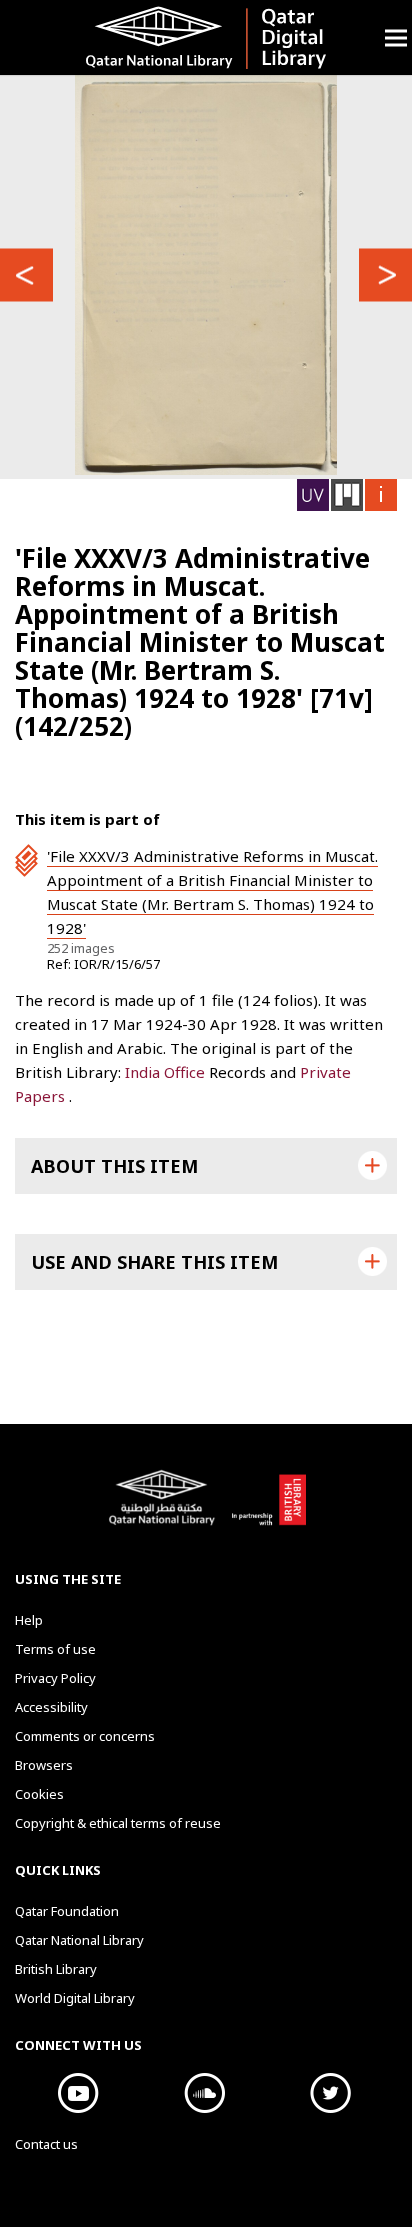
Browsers (44, 1765)
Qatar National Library (165, 1508)
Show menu (396, 37)
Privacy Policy (55, 1678)
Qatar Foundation (67, 1911)
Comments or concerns (85, 1736)
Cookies (39, 1794)
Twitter (330, 2093)
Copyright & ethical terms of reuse (118, 1823)
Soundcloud (204, 2093)
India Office (167, 1072)
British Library (268, 1508)
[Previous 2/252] (26, 275)
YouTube (78, 2093)
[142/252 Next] (385, 275)
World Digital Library (75, 1998)
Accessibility (51, 1707)
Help (29, 1620)
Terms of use (55, 1649)
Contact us (46, 2144)
